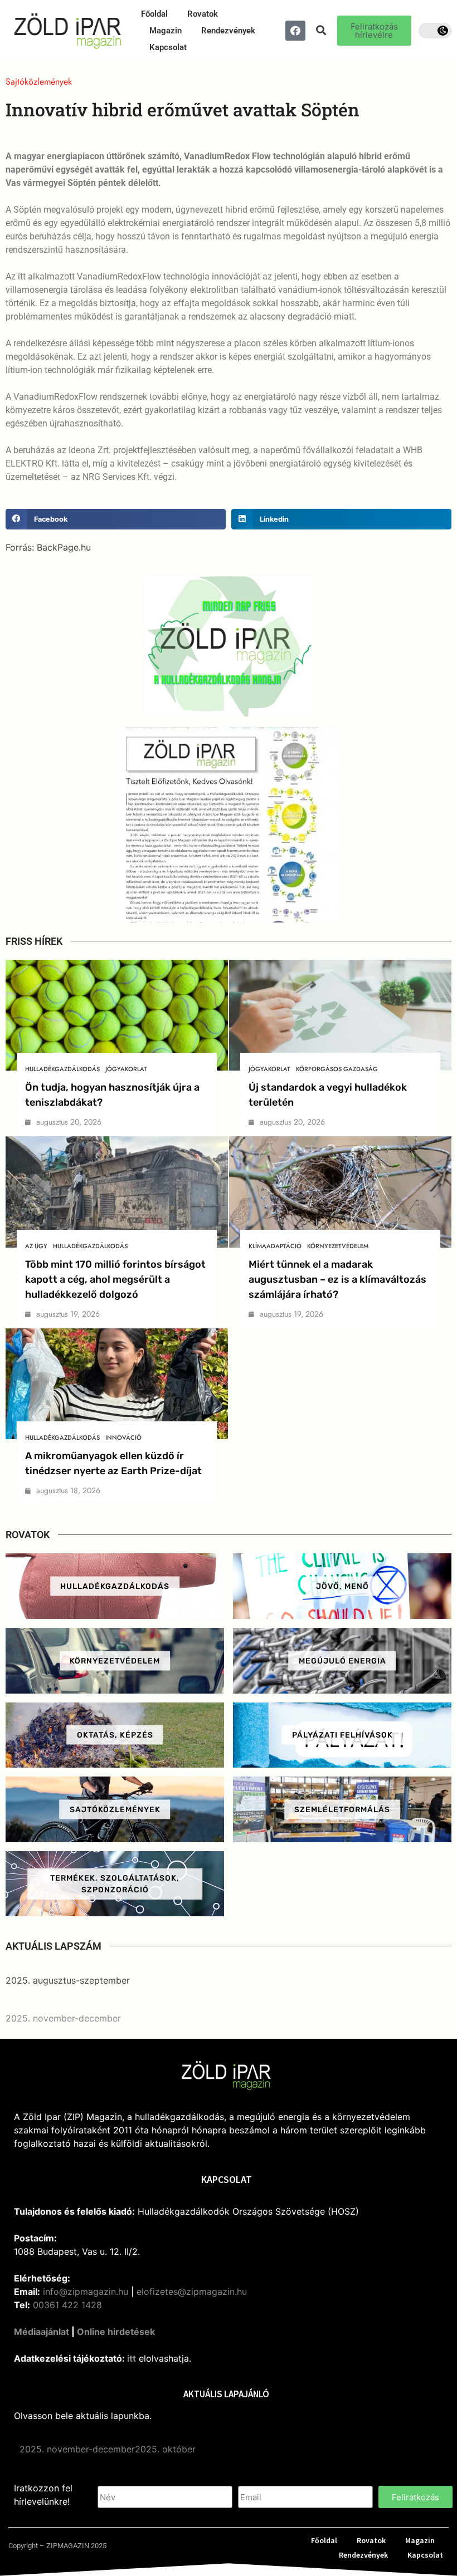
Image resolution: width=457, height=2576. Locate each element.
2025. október (165, 2449)
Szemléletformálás (342, 1810)
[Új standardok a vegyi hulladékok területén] (340, 1015)
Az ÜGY (36, 1246)
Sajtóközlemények (115, 1810)
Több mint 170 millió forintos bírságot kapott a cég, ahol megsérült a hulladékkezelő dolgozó (115, 1279)
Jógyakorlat (126, 1069)
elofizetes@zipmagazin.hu (192, 2292)
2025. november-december (63, 2018)
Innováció (123, 1437)
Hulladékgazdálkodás (62, 1069)
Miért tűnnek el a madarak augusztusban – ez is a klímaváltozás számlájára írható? (337, 1279)
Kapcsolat (168, 47)
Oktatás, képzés (115, 1735)
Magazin (166, 31)
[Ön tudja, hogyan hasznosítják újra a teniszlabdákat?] (117, 1015)
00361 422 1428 (67, 2305)
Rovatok (203, 14)
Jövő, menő (342, 1586)
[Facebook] (295, 31)
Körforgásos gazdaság (337, 1069)
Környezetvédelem (338, 1246)
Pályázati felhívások (342, 1735)
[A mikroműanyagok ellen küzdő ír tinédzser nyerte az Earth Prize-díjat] (117, 1384)
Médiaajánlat (42, 2332)
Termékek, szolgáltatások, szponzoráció (115, 1884)
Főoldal (154, 14)
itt (132, 2358)
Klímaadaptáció (275, 1246)
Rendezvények (228, 31)
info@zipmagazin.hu (86, 2292)
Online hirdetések (116, 2332)
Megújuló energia (342, 1660)
